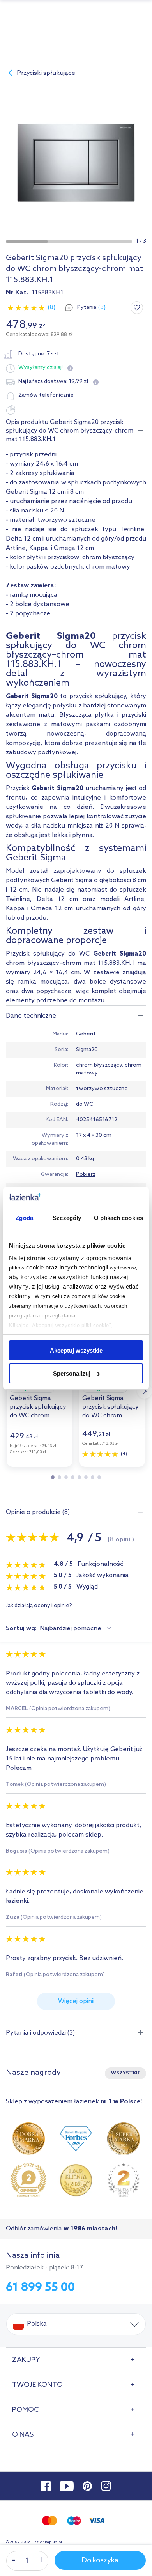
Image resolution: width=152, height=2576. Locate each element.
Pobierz (86, 1175)
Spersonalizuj (72, 1373)
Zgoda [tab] (24, 1218)
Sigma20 (87, 1050)
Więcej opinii (76, 2001)
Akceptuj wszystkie (76, 1350)
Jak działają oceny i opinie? (39, 1606)
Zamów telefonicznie (46, 395)
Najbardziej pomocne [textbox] (71, 1628)
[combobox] (77, 1629)
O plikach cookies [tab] (118, 1218)
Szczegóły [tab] (67, 1218)
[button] (27, 241)
